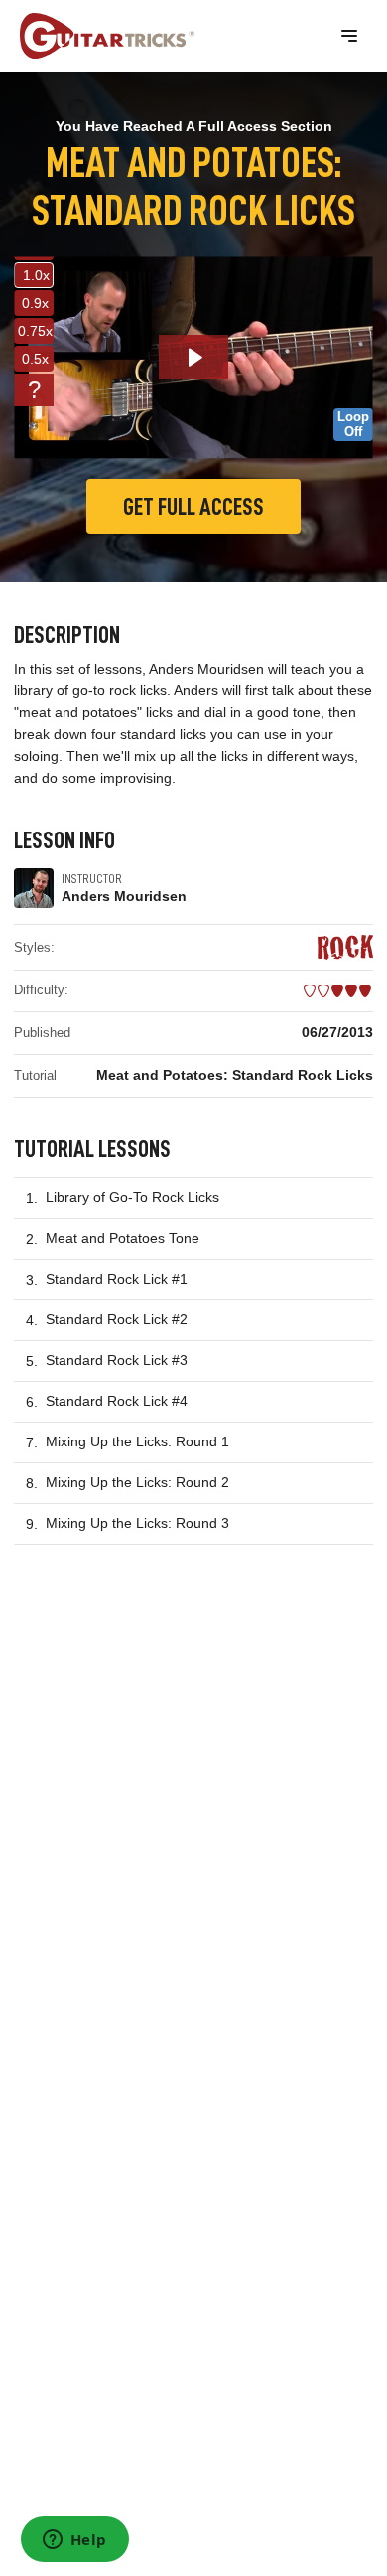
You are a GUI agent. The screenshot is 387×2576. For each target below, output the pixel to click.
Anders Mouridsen (124, 896)
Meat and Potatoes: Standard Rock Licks (235, 1075)
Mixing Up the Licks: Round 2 (137, 1482)
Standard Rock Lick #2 (117, 1319)
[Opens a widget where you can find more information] (74, 2541)
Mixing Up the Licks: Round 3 (137, 1523)
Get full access (193, 507)
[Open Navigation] (349, 36)
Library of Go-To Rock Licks (132, 1197)
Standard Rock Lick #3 (117, 1360)
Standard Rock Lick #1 (117, 1279)
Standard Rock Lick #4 (117, 1401)
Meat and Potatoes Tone (123, 1238)
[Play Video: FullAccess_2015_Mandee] (194, 357)
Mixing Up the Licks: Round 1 (137, 1441)
